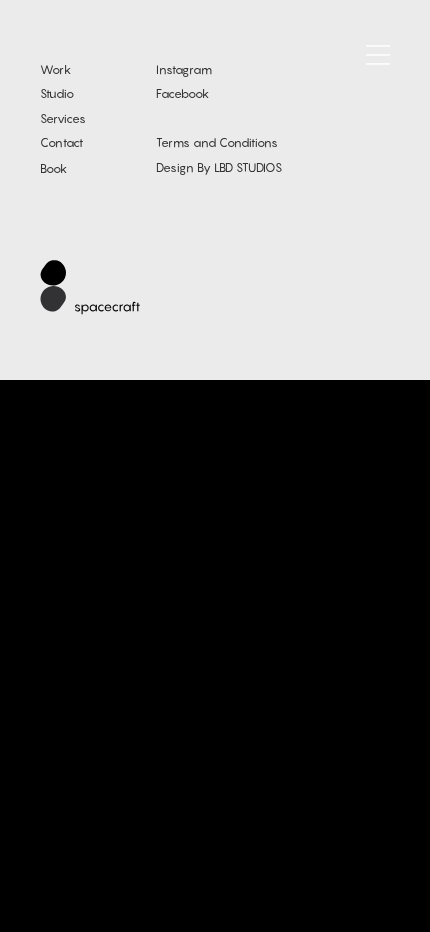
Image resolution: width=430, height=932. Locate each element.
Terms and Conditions (217, 142)
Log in (393, 353)
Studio (57, 93)
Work (55, 69)
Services (63, 118)
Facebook (182, 93)
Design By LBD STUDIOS (219, 167)
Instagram (184, 69)
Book (53, 168)
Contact (61, 142)
